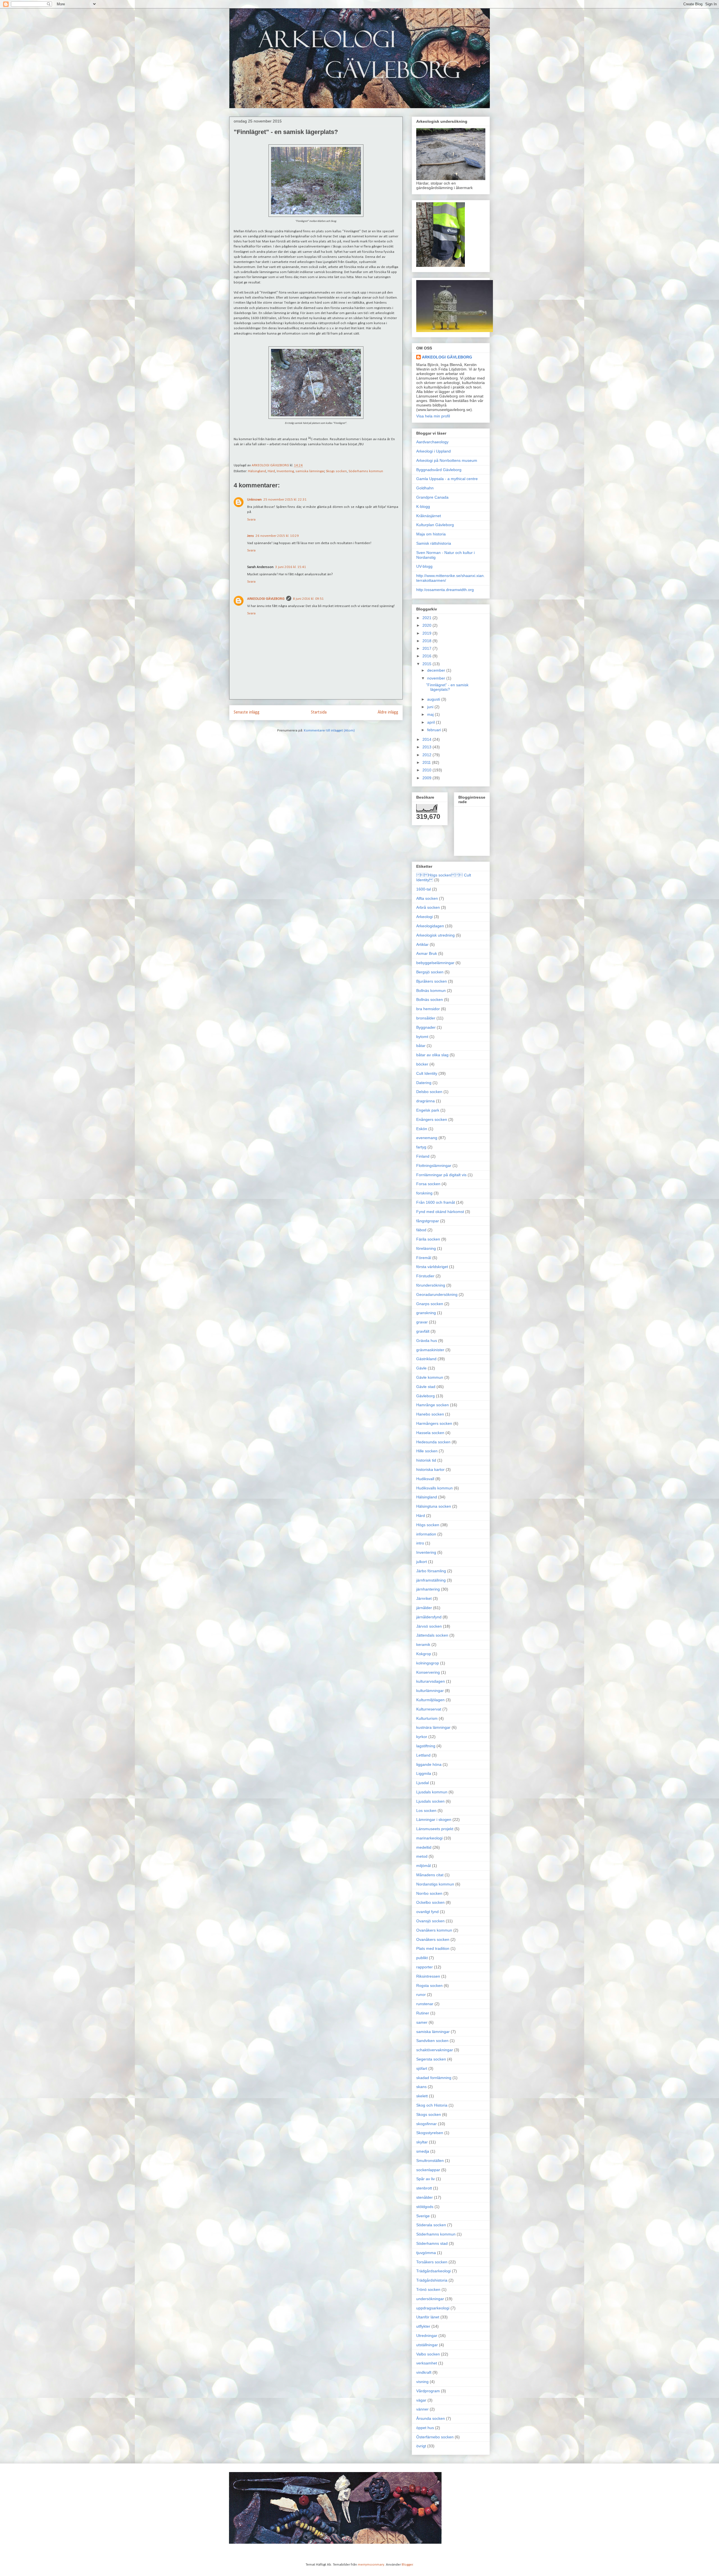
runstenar (425, 2004)
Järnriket (424, 1598)
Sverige (423, 2216)
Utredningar (427, 2336)
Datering (424, 1083)
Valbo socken (428, 2354)
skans (421, 2087)
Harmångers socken (434, 1423)
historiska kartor (430, 1469)
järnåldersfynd (429, 1617)
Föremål (424, 1258)
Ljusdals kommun (432, 1792)
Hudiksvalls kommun (434, 1488)
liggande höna (429, 1764)
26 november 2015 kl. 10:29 (277, 536)
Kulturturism (427, 1718)
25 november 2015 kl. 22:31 (285, 500)
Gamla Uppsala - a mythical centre (447, 479)
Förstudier (425, 1276)
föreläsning (426, 1248)
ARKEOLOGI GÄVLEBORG (266, 599)
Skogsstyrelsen (430, 2133)
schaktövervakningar (435, 2050)
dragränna (426, 1101)
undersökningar (430, 2299)
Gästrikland (426, 1359)
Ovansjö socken (430, 1921)
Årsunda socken (431, 2418)
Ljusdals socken (430, 1801)
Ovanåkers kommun (434, 1930)
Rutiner (423, 2013)
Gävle (421, 1368)
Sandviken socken (432, 2041)
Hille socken (427, 1451)
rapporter (425, 1967)
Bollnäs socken (430, 999)
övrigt (421, 2446)
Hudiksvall (425, 1479)
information (426, 1534)
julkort (422, 1562)
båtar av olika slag (432, 1055)
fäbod (421, 1230)
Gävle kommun (430, 1377)
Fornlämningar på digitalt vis (441, 1175)
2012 (427, 755)
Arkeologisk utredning (435, 935)
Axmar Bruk (427, 953)
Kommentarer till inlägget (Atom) (329, 731)
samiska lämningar (310, 471)
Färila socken (428, 1239)
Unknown (254, 500)
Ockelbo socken (430, 1902)
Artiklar (422, 944)
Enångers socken (432, 1119)
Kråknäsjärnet (429, 516)
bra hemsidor (428, 1009)
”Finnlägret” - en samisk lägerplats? (447, 687)
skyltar (422, 2142)
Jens (251, 536)
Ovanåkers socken (433, 1939)
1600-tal (424, 889)
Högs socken (428, 1525)
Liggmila (424, 1773)
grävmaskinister (430, 1350)
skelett (422, 2096)
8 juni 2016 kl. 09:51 (308, 599)
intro (420, 1543)
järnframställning (431, 1580)
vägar (421, 2400)
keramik (423, 1644)
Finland (423, 1156)
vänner (422, 2409)
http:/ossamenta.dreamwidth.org (445, 590)
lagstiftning (426, 1746)
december (437, 670)
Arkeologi (425, 917)
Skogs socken (336, 471)
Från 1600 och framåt (436, 1202)
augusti (434, 699)
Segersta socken (431, 2059)
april (432, 722)
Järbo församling (431, 1571)
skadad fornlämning (434, 2078)
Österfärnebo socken (435, 2437)
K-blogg (423, 506)
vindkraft (424, 2372)
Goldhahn (425, 488)
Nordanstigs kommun (435, 1884)
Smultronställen (430, 2161)
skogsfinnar (426, 2124)
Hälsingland (257, 471)
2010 (427, 770)
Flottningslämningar (434, 1166)
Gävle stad (426, 1387)
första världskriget (432, 1267)
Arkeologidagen (430, 926)
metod (422, 1856)
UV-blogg (424, 566)
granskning (426, 1313)
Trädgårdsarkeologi (434, 2271)
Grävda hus (427, 1341)
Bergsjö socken (430, 972)
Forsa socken (428, 1184)
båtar (421, 1046)
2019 (427, 633)
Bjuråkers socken (432, 981)
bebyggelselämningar (435, 963)
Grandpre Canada (432, 497)
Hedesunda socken (433, 1442)
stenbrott (424, 2188)
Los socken (426, 1811)
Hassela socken (430, 1433)
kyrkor (422, 1737)
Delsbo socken (429, 1092)
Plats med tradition (433, 1948)
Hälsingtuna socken (434, 1506)
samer (422, 2022)
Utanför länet (428, 2317)
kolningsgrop (428, 1663)
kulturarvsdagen (431, 1681)
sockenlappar (428, 2170)
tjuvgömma (426, 2253)
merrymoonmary (371, 2565)
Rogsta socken (429, 1986)
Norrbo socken (429, 1893)
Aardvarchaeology (432, 442)
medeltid (424, 1847)
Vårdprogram (428, 2391)
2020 (427, 625)
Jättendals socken (432, 1635)
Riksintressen (428, 1976)
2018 (427, 641)
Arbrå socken (428, 907)
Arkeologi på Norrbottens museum (447, 460)
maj (431, 714)
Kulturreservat (429, 1709)
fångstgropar (428, 1221)
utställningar (427, 2345)
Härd (271, 471)
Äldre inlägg (388, 712)
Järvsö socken (429, 1626)
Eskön (422, 1129)
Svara (251, 520)
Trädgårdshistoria (432, 2280)
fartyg (421, 1147)
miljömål (424, 1866)
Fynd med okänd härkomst (440, 1212)
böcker (422, 1064)
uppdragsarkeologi (433, 2308)
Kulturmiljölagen (430, 1700)
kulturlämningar (430, 1691)
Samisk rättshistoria (434, 543)
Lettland (423, 1755)
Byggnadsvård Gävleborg (439, 470)
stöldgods (425, 2207)
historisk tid (426, 1460)
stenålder (425, 2197)
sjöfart (422, 2068)
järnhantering (428, 1589)
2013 (427, 747)
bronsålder (426, 1018)
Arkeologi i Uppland (434, 451)
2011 (427, 762)
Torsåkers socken (432, 2262)
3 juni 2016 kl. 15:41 (291, 567)
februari (435, 730)
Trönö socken (428, 2289)
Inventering (285, 471)
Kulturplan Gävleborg (435, 525)
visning (422, 2382)
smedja (423, 2151)
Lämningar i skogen (434, 1819)
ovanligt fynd (427, 1912)
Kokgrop (424, 1654)
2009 (427, 778)
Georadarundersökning (437, 1294)
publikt (422, 1958)
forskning (424, 1193)
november (437, 678)
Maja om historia (431, 534)
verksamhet (427, 2363)
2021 (427, 618)
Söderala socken (431, 2225)
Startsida (319, 712)
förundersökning (431, 1285)
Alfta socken (427, 898)
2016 (427, 656)
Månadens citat (430, 1875)
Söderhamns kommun (366, 471)
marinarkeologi (429, 1838)
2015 (427, 664)
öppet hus (425, 2428)
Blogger (407, 2565)
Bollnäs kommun (431, 991)
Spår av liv (426, 2179)
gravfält (423, 1331)
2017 (427, 648)
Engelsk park (428, 1110)
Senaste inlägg (247, 712)
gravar (422, 1322)
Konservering (428, 1672)
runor (421, 1995)
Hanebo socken (430, 1414)
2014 (427, 739)
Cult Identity (427, 1073)
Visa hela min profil (433, 416)
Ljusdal (423, 1783)
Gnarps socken (430, 1304)
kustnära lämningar (433, 1727)
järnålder (424, 1608)
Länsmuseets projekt (435, 1829)
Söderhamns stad (432, 2243)
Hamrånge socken (433, 1405)
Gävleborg (426, 1396)
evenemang (427, 1138)
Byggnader (426, 1027)
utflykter (423, 2326)
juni (431, 707)
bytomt (422, 1037)
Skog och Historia (432, 2105)
